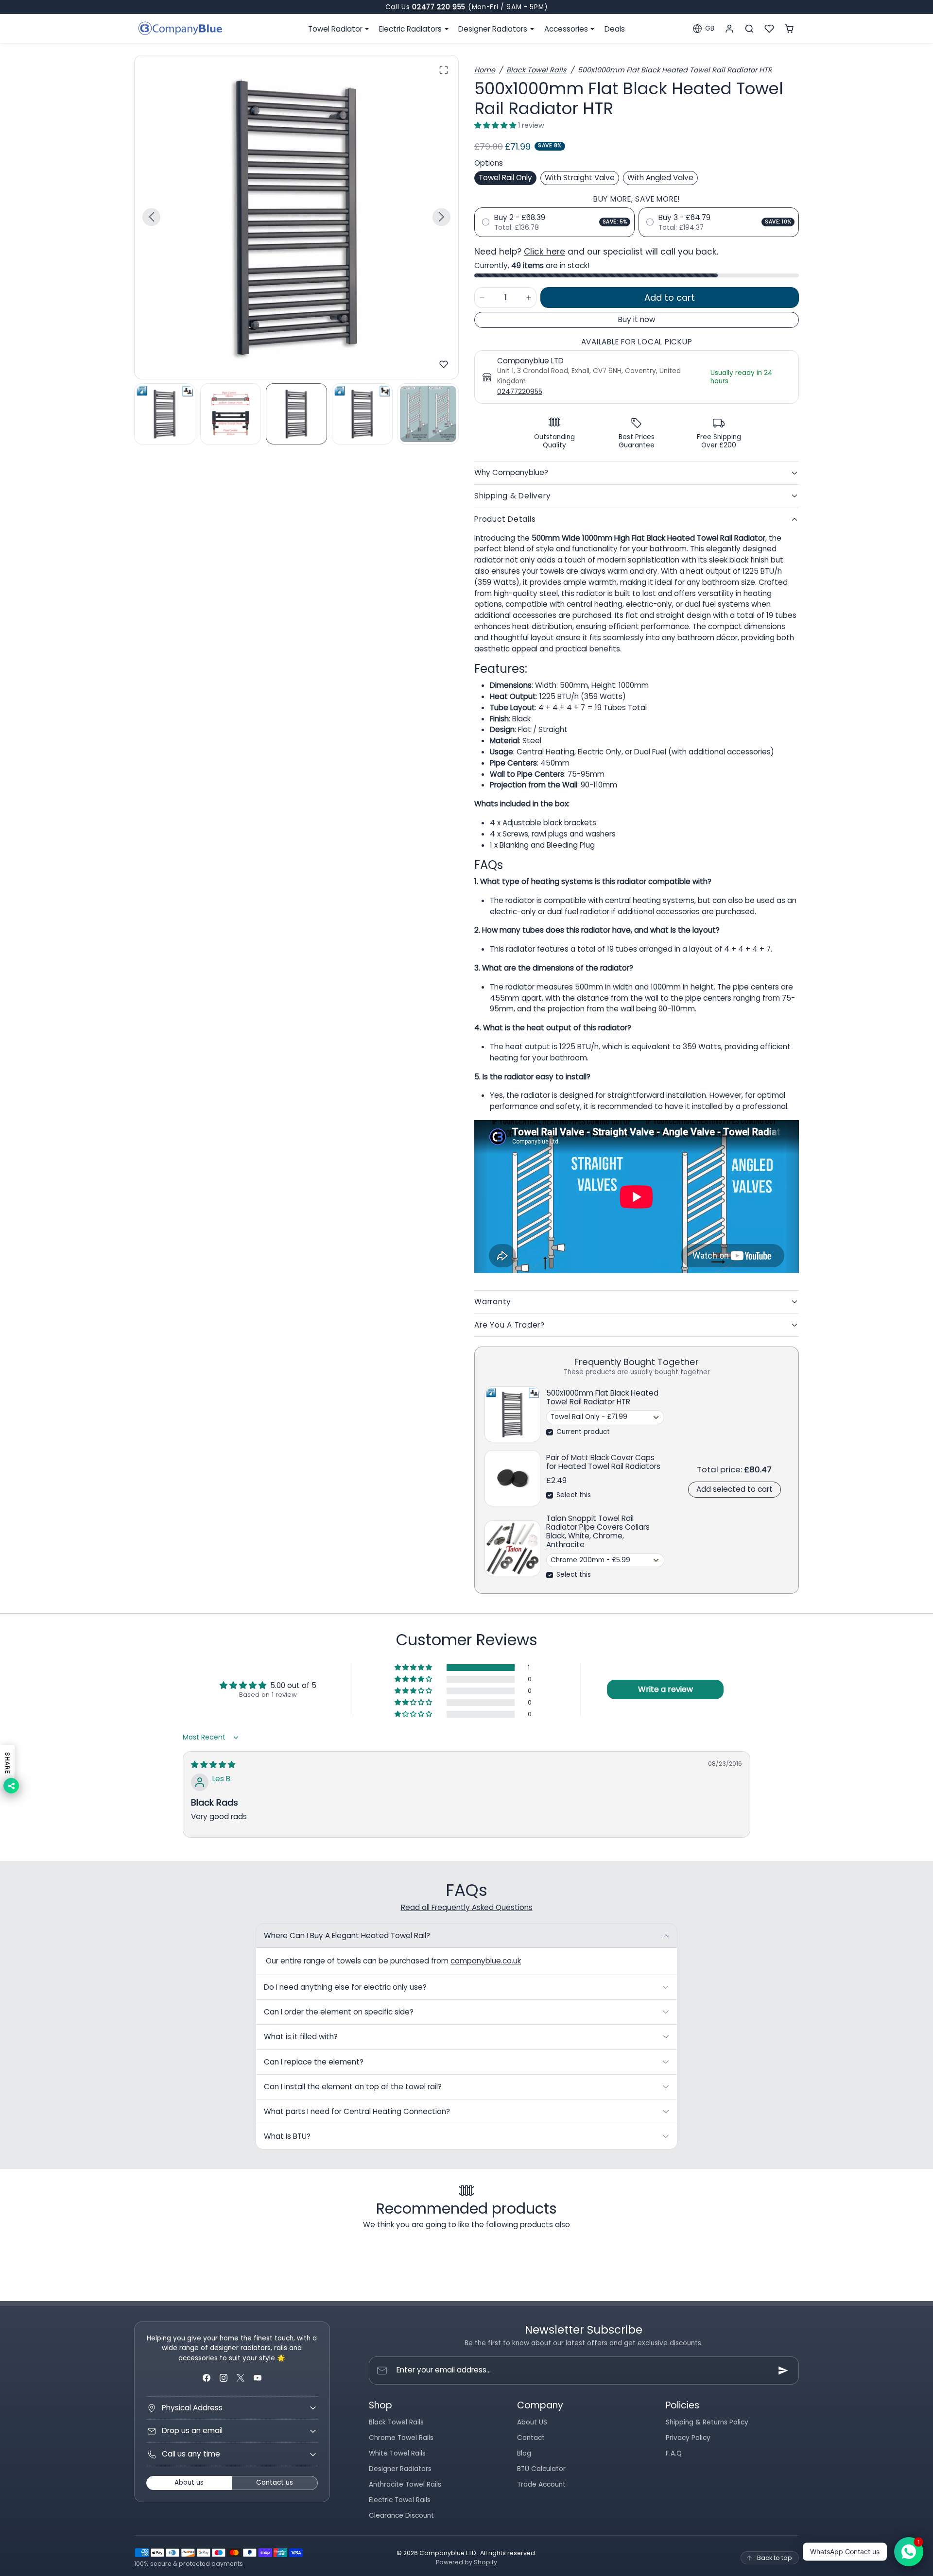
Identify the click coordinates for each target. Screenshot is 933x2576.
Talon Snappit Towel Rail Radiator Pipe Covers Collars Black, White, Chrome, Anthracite (598, 1532)
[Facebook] (206, 2378)
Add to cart (670, 298)
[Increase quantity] (529, 298)
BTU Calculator (541, 2469)
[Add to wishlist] (444, 364)
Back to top (775, 2558)
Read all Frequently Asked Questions (467, 1907)
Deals (615, 29)
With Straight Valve (580, 178)
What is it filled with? (301, 2037)
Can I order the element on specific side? (339, 2012)
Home (485, 70)
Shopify (485, 2562)
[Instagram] (223, 2378)
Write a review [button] (665, 1689)
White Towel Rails (397, 2453)
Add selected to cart (734, 1489)
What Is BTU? (287, 2136)
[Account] (730, 29)
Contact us (275, 2482)
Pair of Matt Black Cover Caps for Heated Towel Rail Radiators (603, 1462)
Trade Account (541, 2484)
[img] (213, 1765)
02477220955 (520, 392)
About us (189, 2482)
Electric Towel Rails (400, 2500)
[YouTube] (258, 2378)
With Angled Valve (660, 178)
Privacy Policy (688, 2438)
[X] (240, 2378)
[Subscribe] (783, 2371)
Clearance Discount (401, 2516)
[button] (704, 29)
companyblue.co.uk (486, 1961)
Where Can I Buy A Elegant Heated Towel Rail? (347, 1936)
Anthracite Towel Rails (405, 2484)
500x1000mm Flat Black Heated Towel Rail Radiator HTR (602, 1398)
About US (532, 2422)
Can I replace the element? (314, 2062)
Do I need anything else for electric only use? (345, 1987)
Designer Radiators (400, 2469)
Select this (574, 1495)
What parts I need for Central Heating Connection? (357, 2111)
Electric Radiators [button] (411, 29)
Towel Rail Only (505, 178)
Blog (524, 2453)
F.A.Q (674, 2453)
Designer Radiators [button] (494, 29)
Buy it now (637, 319)
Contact (531, 2438)
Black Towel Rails (536, 70)
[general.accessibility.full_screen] (444, 70)
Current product (583, 1432)
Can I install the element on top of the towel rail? (353, 2087)
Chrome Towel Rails (401, 2438)
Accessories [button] (567, 29)
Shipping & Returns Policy (707, 2422)
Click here (544, 252)
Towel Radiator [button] (336, 29)
